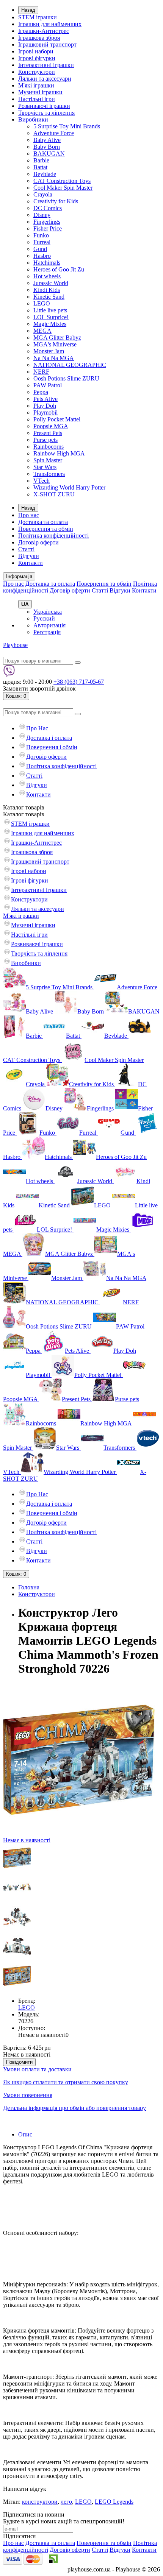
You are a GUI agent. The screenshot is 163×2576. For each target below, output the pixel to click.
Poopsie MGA (51, 426)
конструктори (40, 2502)
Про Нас (37, 728)
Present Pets (48, 433)
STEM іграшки (38, 17)
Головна (29, 1587)
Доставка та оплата (43, 522)
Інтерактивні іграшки (46, 65)
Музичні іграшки (40, 92)
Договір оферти (38, 542)
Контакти (31, 563)
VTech (42, 481)
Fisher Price (48, 228)
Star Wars (45, 467)
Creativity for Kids (56, 201)
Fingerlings (47, 222)
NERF (41, 372)
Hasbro (42, 256)
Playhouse (15, 645)
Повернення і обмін (52, 747)
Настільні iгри (37, 99)
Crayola (43, 194)
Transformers (49, 474)
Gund (40, 249)
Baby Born (47, 147)
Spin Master (48, 460)
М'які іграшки (36, 85)
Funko (41, 235)
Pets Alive (45, 399)
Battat (40, 167)
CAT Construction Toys (62, 181)
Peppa (41, 392)
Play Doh (45, 406)
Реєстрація (47, 632)
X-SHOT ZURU (54, 494)
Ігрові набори (36, 51)
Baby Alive (47, 140)
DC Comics (48, 208)
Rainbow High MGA (59, 453)
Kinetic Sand (49, 297)
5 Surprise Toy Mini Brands (67, 126)
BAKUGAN (49, 154)
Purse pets (45, 440)
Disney (42, 215)
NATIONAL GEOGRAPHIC (70, 365)
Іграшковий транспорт (47, 44)
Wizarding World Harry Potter (69, 487)
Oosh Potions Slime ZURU (66, 378)
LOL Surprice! (51, 317)
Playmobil (45, 412)
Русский (44, 618)
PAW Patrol (48, 385)
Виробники (33, 119)
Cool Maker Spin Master (63, 188)
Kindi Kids (47, 290)
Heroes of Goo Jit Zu (59, 269)
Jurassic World (51, 283)
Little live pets (50, 310)
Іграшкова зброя (39, 38)
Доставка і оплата (49, 738)
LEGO (42, 303)
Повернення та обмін (46, 529)
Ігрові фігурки (37, 58)
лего (66, 2502)
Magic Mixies (50, 324)
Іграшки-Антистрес (44, 31)
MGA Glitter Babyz (57, 338)
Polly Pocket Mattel (57, 419)
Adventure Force (54, 133)
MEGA (42, 331)
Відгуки (29, 556)
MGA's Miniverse (55, 344)
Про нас (29, 515)
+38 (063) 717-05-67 (79, 682)
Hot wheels (47, 276)
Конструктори (37, 72)
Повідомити (19, 2062)
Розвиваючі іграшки (44, 106)
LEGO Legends (114, 2502)
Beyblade (45, 174)
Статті (26, 549)
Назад (28, 10)
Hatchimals (47, 263)
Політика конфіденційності (53, 536)
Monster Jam (49, 351)
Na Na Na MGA (54, 358)
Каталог (24, 814)
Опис (25, 2134)
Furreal (42, 242)
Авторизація (49, 625)
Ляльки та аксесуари (45, 79)
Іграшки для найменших (50, 24)
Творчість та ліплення (46, 113)
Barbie (41, 160)
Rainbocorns (49, 447)
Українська (48, 612)
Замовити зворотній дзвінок (39, 688)
